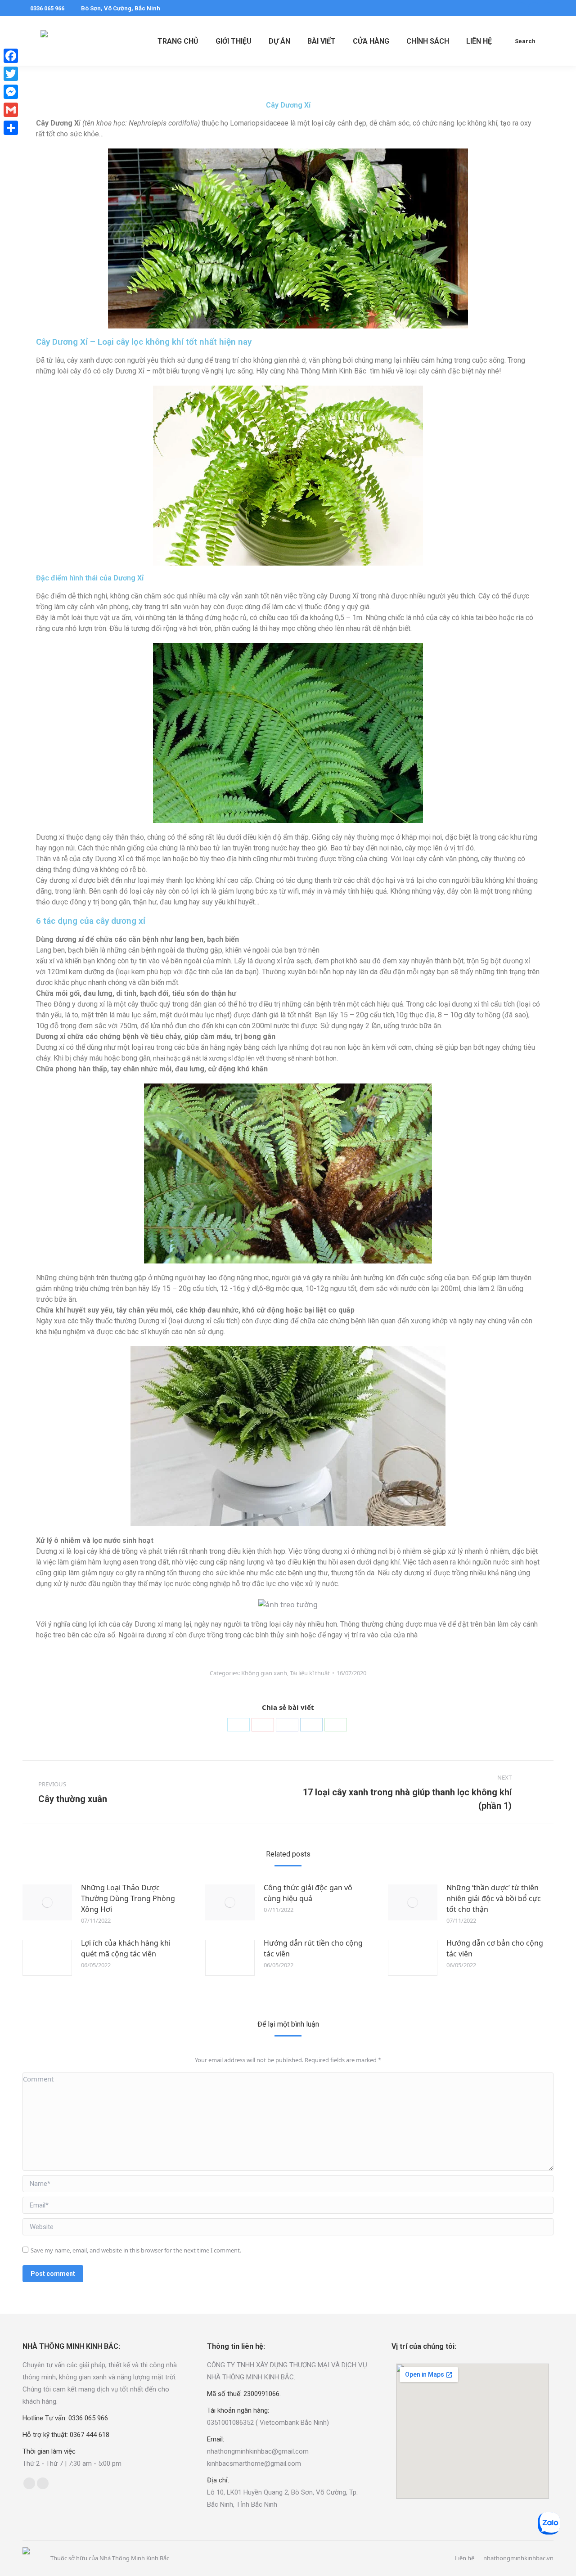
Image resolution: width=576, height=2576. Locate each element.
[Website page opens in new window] (43, 2483)
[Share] (11, 128)
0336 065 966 (47, 8)
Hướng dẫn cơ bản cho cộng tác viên (495, 1948)
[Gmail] (11, 110)
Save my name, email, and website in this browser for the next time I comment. (136, 2250)
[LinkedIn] (311, 1725)
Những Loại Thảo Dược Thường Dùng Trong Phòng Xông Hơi (128, 1898)
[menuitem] (178, 41)
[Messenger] (11, 92)
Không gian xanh (264, 1673)
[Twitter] (238, 1725)
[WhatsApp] (336, 1725)
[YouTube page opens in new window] (548, 8)
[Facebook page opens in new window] (521, 8)
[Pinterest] (263, 1725)
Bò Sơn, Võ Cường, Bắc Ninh (121, 8)
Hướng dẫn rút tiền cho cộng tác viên (313, 1948)
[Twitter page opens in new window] (534, 8)
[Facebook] (287, 1725)
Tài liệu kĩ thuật (310, 1673)
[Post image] (47, 1902)
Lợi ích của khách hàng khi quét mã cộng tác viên (126, 1948)
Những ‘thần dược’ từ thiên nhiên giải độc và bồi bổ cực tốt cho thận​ (494, 1898)
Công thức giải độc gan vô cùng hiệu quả (308, 1893)
